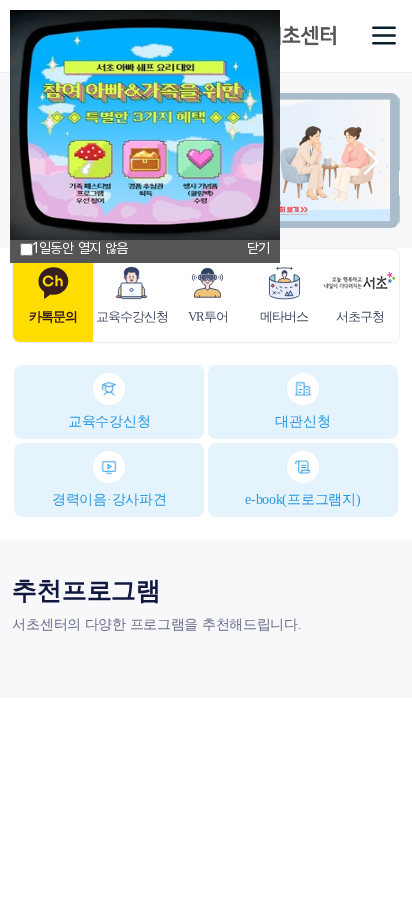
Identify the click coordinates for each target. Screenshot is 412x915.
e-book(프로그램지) (302, 499)
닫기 (258, 248)
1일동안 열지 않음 (80, 248)
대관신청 (302, 421)
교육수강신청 (109, 421)
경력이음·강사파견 (109, 499)
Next (370, 161)
